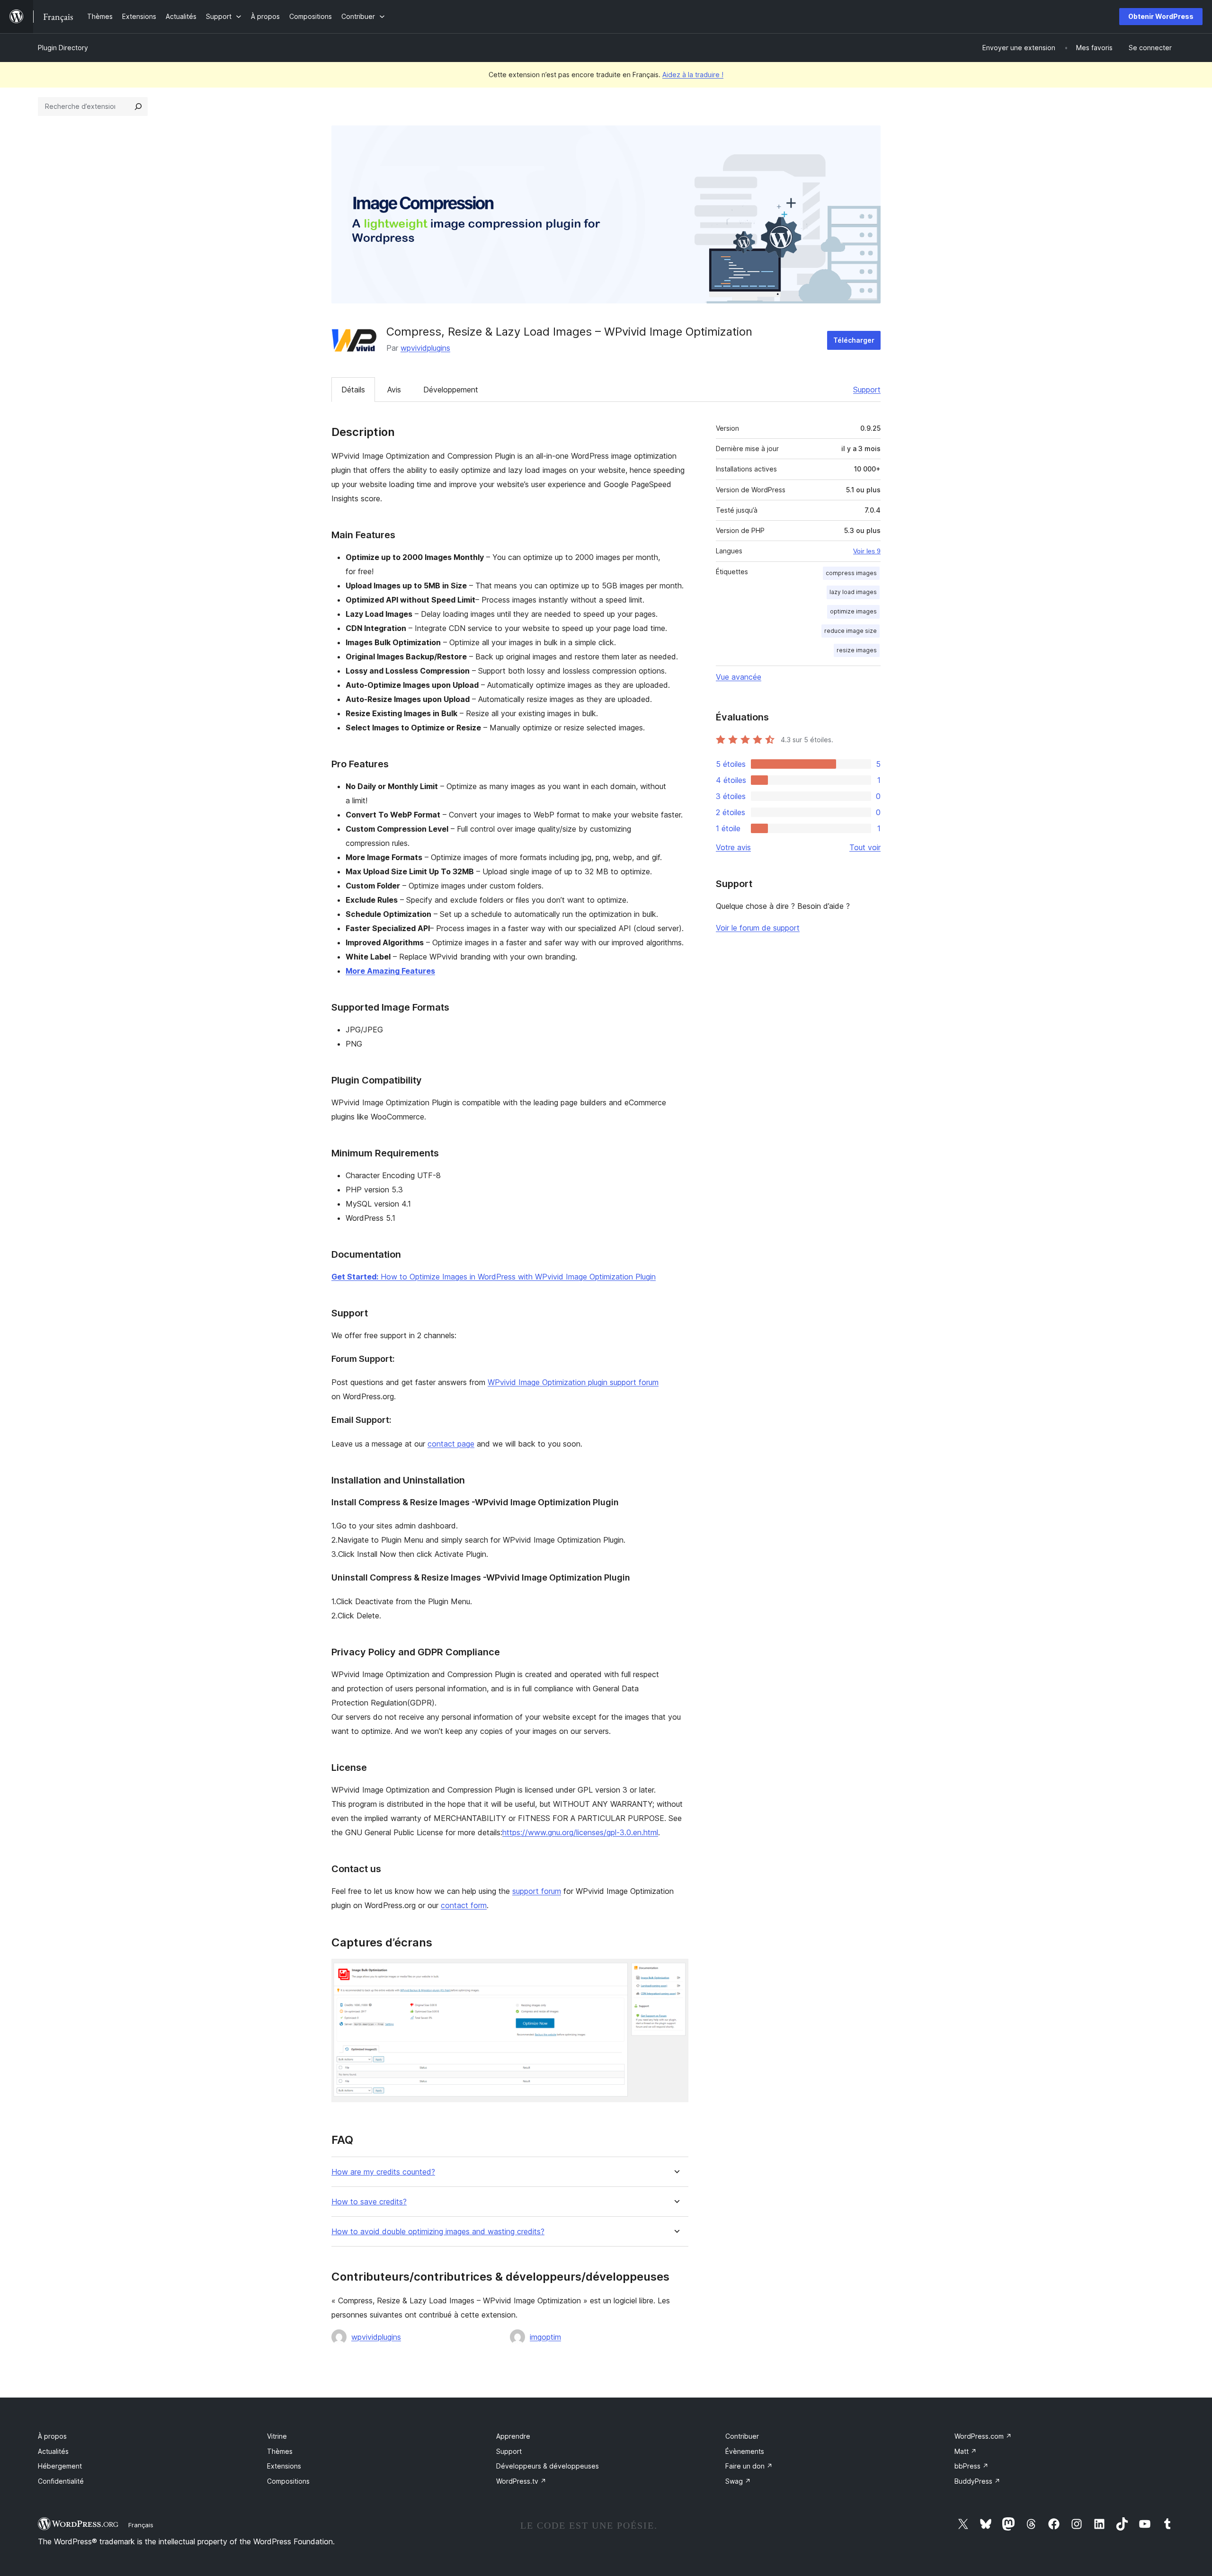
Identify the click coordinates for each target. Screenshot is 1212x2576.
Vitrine (277, 2436)
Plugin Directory (63, 48)
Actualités (53, 2451)
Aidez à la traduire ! (693, 75)
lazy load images (853, 592)
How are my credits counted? (383, 2172)
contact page (451, 1444)
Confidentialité (61, 2481)
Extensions (284, 2466)
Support (867, 390)
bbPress (971, 2466)
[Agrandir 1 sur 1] (676, 1972)
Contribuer (742, 2436)
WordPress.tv (521, 2481)
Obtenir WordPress (1161, 16)
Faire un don (749, 2466)
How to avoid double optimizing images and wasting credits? (438, 2232)
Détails (353, 390)
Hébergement (60, 2466)
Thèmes (280, 2451)
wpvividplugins (425, 348)
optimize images (853, 611)
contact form (464, 1905)
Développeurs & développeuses (548, 2466)
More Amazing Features (390, 971)
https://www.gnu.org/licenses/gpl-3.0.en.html (580, 1832)
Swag (738, 2481)
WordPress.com (983, 2436)
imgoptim (545, 2337)
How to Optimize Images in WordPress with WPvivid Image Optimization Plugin (494, 1277)
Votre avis (733, 847)
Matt (966, 2451)
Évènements (745, 2451)
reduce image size (851, 631)
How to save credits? (369, 2202)
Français (141, 2525)
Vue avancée (739, 677)
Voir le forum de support (758, 928)
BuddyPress (977, 2481)
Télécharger (854, 340)
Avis (394, 390)
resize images (857, 650)
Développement (451, 390)
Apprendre (513, 2436)
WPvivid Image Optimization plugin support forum (573, 1382)
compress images (851, 573)
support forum (537, 1891)
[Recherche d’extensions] (138, 107)
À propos (52, 2436)
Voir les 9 (867, 551)
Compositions (288, 2481)
